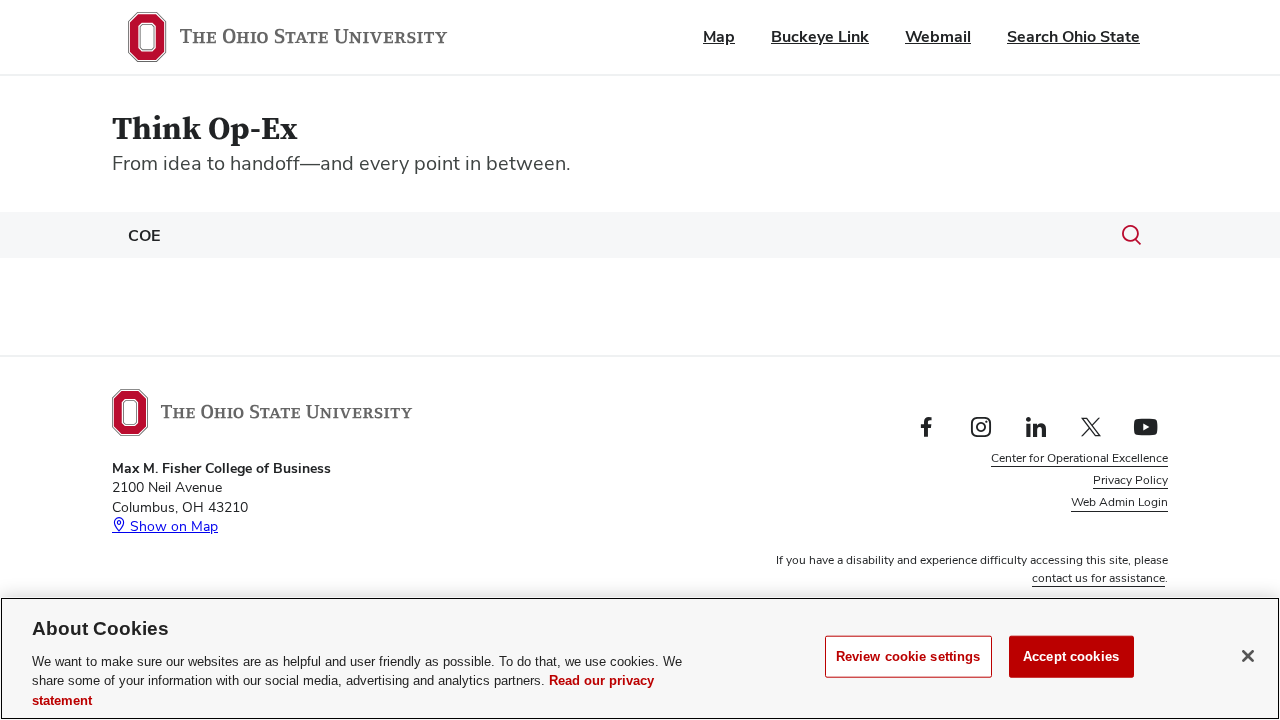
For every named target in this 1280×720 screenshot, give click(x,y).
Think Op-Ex (205, 129)
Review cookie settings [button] (1106, 525)
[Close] (1248, 656)
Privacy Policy (1130, 480)
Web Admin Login (1119, 502)
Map (719, 36)
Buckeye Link (820, 36)
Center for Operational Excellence (1079, 458)
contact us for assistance (1098, 578)
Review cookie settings (908, 656)
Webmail (938, 36)
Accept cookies (1071, 656)
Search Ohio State (1073, 36)
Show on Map (172, 526)
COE (144, 235)
